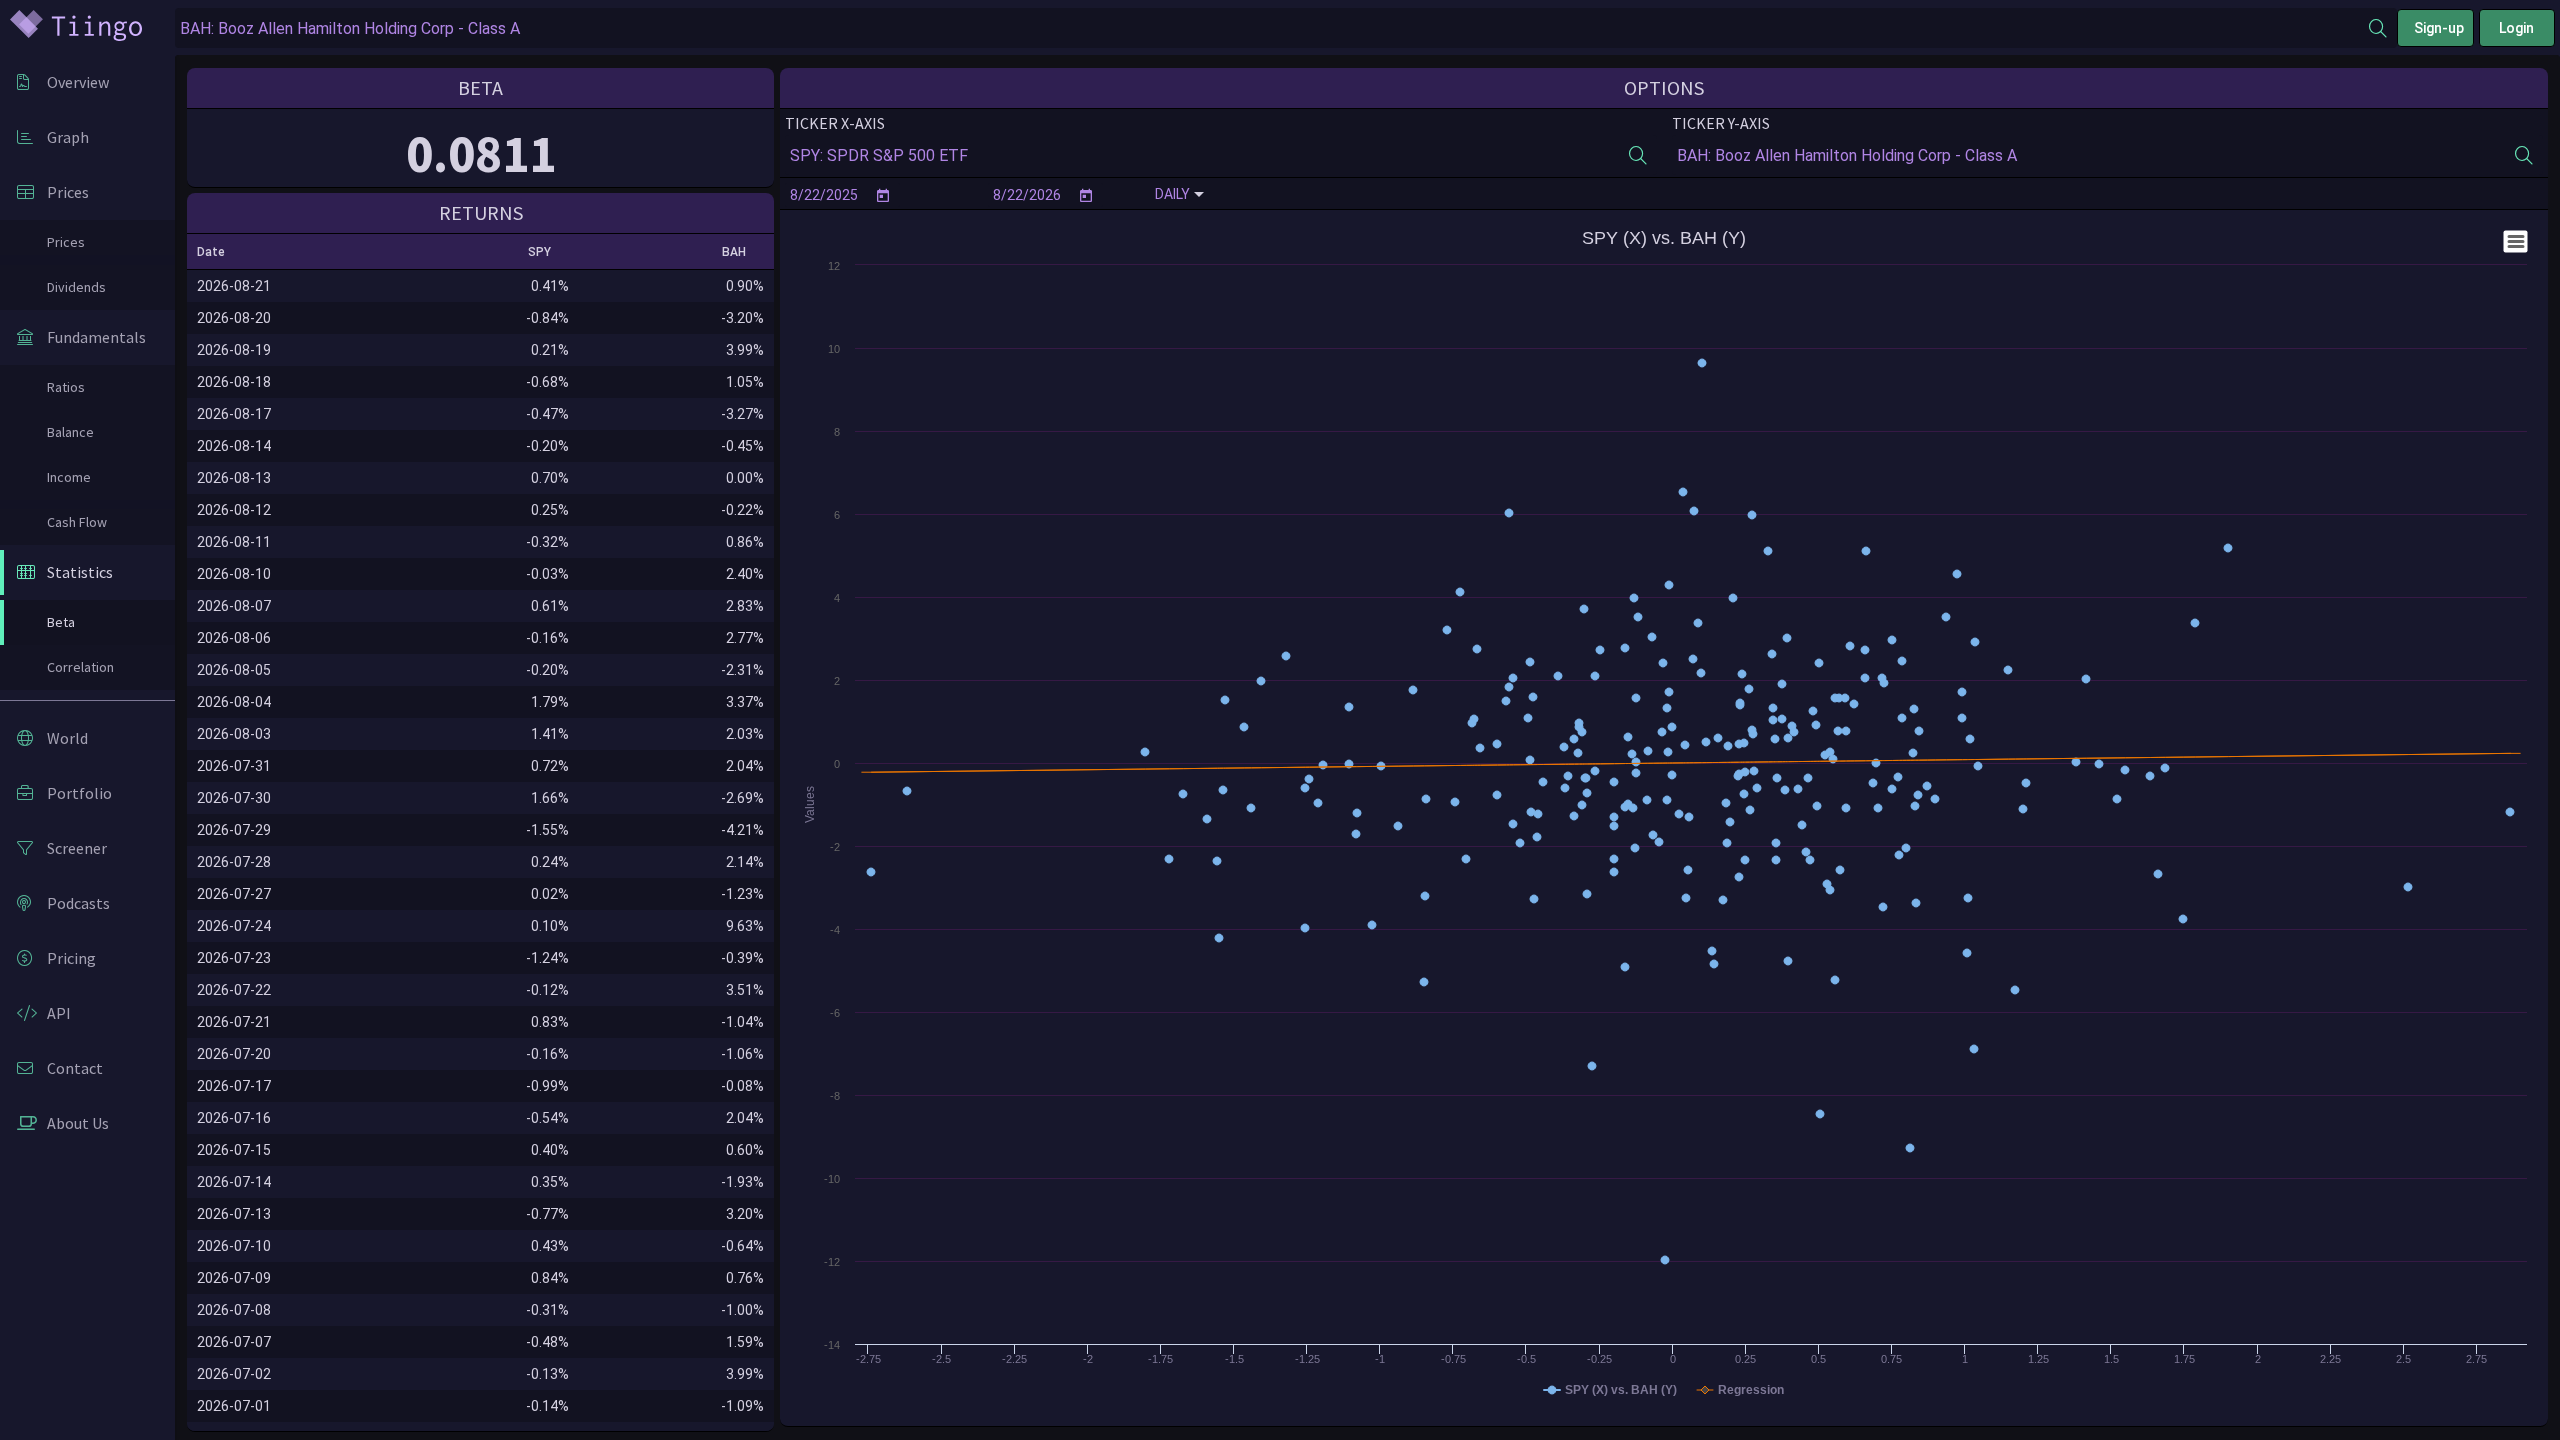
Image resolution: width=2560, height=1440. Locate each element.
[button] (220, 252)
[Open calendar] (883, 195)
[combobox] (1272, 28)
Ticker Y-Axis (1721, 123)
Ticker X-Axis (835, 123)
